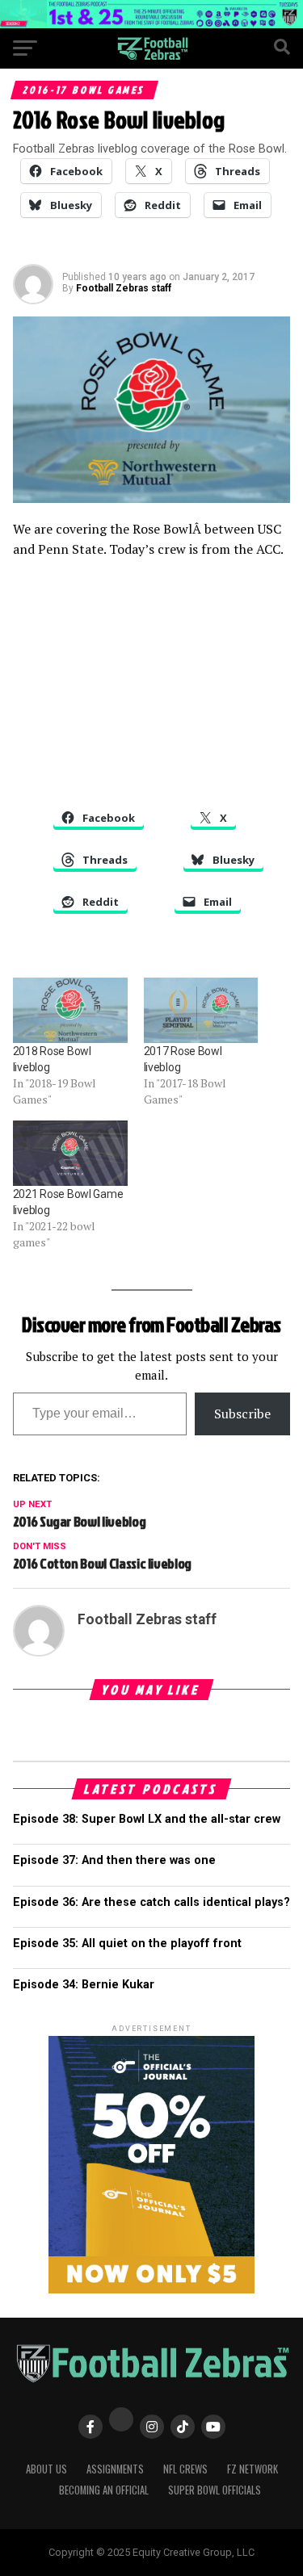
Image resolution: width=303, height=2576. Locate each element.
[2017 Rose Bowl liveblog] (201, 1010)
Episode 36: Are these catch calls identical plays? (151, 1902)
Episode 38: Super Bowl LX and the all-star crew (147, 1819)
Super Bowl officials (215, 2490)
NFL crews (185, 2469)
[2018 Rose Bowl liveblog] (70, 1010)
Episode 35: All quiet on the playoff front (127, 1944)
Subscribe (242, 1414)
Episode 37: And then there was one (114, 1860)
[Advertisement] (152, 689)
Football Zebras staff (124, 288)
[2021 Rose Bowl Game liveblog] (70, 1153)
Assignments (115, 2469)
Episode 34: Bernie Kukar (84, 1985)
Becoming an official (104, 2490)
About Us (46, 2469)
